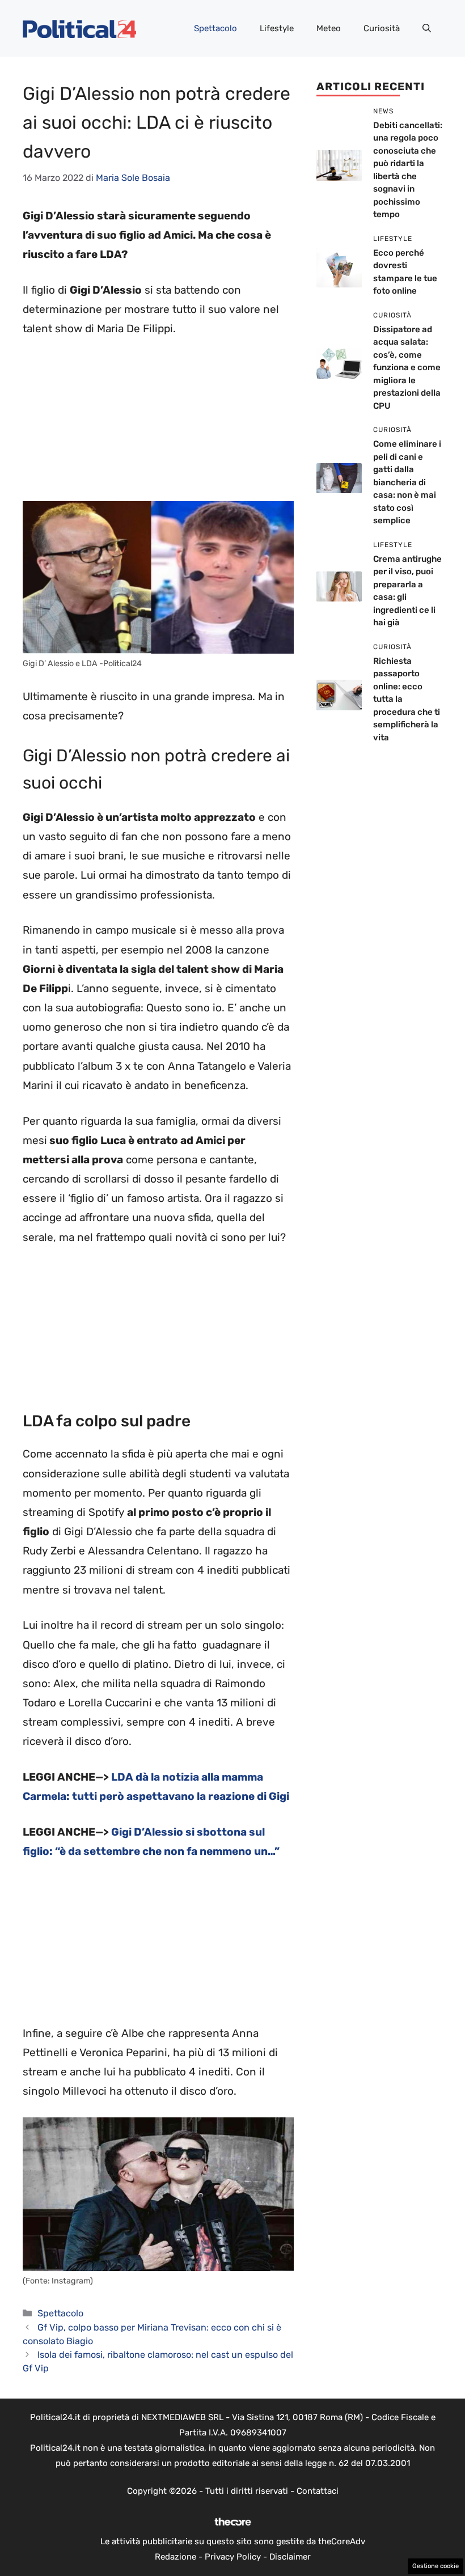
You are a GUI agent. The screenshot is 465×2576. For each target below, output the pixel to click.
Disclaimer (290, 2557)
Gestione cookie (436, 2566)
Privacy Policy (233, 2557)
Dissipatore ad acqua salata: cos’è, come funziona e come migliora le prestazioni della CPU (407, 368)
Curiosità (382, 28)
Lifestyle (277, 28)
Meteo (329, 28)
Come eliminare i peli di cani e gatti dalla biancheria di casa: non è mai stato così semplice (407, 482)
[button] (427, 28)
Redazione (176, 2557)
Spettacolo (215, 28)
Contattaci (318, 2491)
